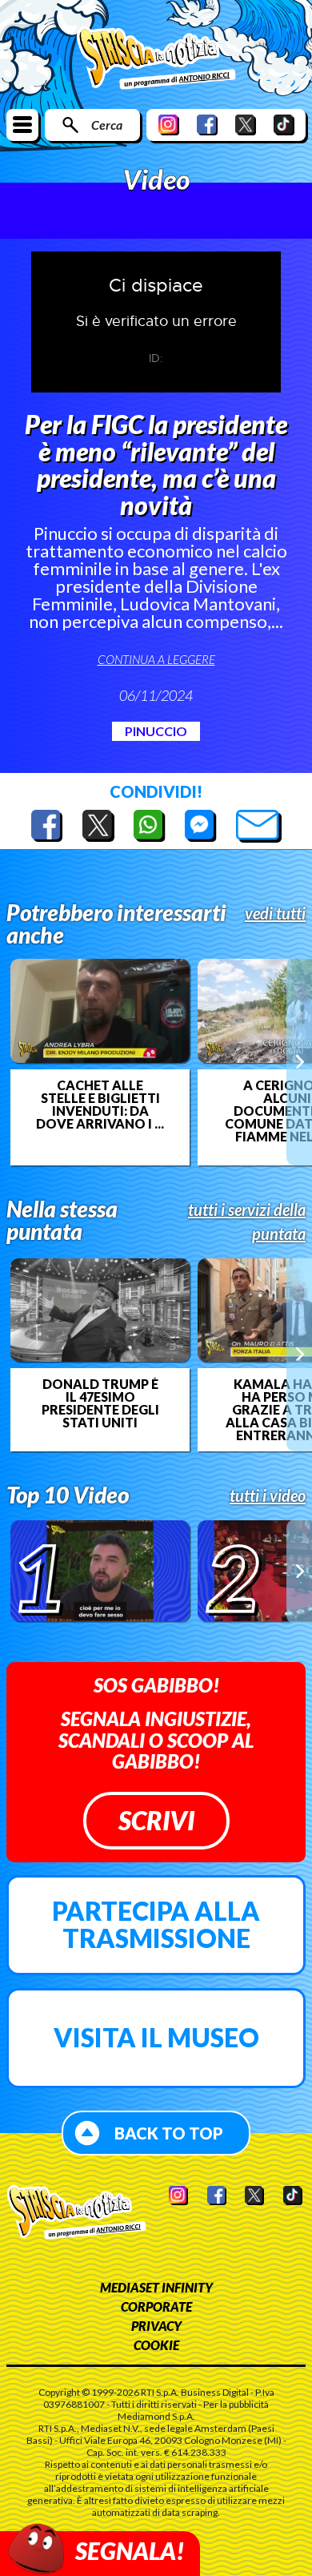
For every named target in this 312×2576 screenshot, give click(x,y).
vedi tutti (275, 913)
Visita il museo (156, 2037)
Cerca (107, 125)
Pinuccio (156, 731)
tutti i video (268, 1495)
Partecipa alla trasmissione (156, 1924)
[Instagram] (169, 125)
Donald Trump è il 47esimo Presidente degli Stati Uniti (100, 1403)
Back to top (169, 2133)
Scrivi (156, 1820)
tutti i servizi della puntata (247, 1222)
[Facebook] (207, 125)
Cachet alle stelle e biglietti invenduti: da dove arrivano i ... (100, 1105)
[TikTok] (284, 125)
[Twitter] (246, 125)
